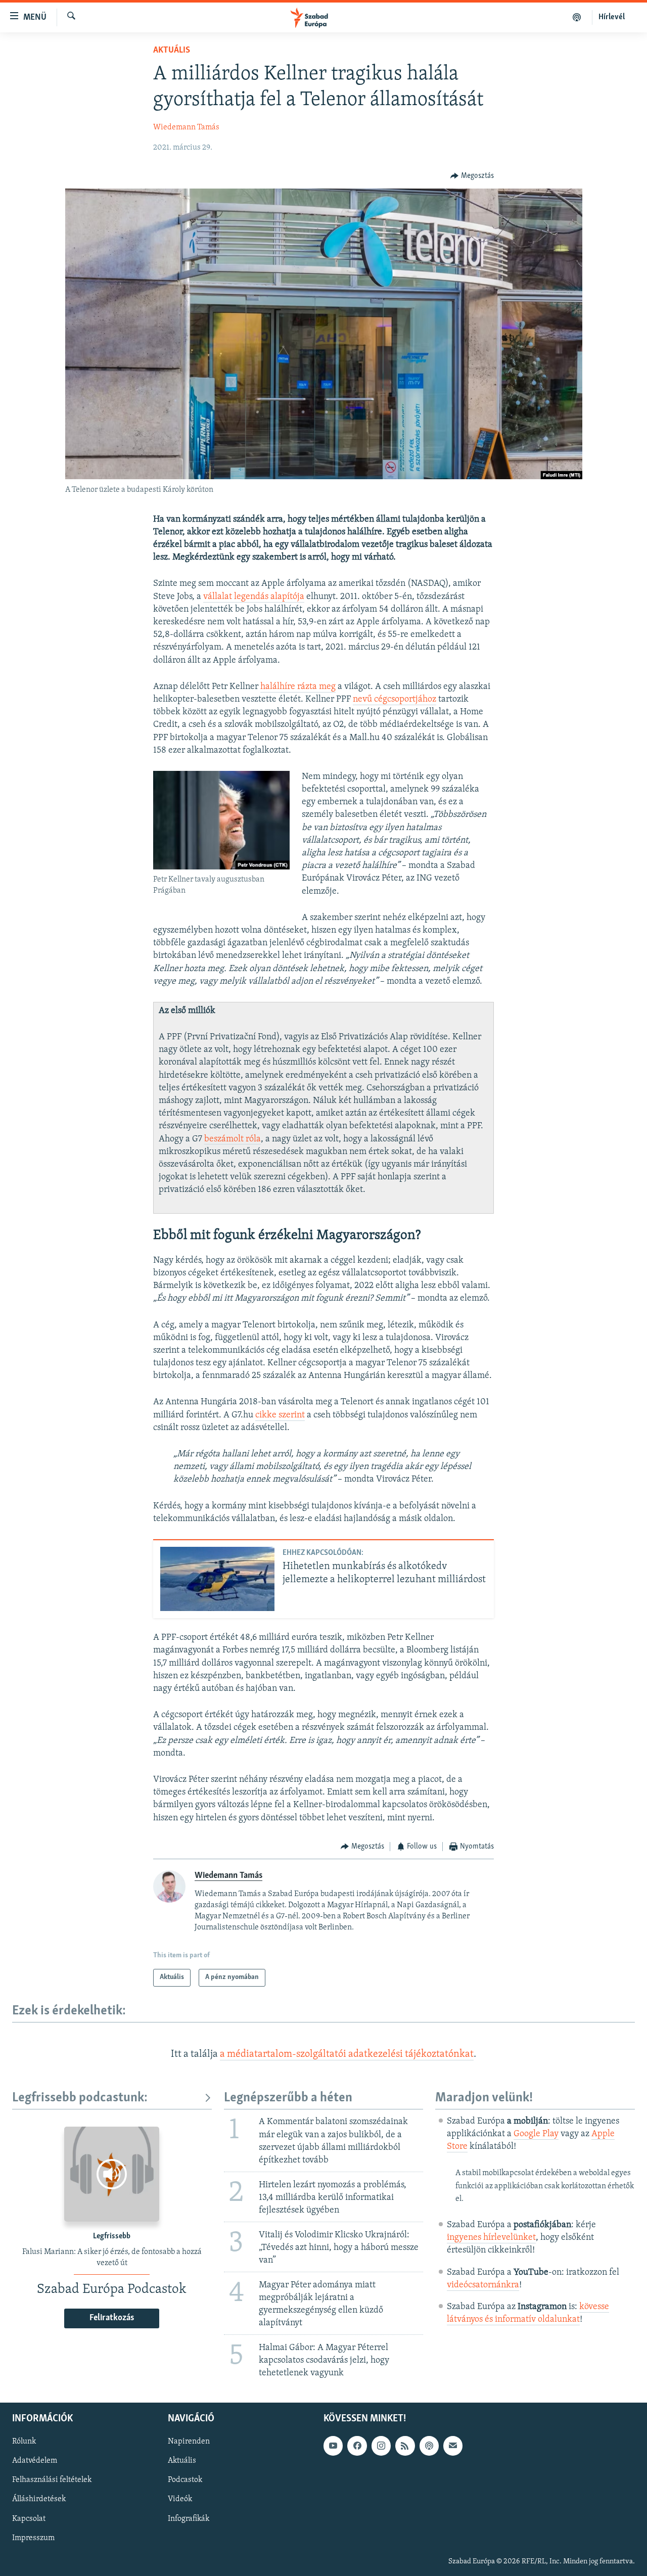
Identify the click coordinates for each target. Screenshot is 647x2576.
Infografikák (189, 2518)
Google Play (536, 2134)
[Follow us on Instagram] (381, 2446)
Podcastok (185, 2480)
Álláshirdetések (39, 2499)
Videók (180, 2499)
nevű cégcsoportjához (395, 700)
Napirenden (189, 2442)
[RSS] (405, 2446)
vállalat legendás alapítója (254, 597)
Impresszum (33, 2538)
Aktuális (172, 51)
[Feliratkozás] (453, 2446)
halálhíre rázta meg (298, 687)
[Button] (472, 176)
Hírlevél (612, 17)
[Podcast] (429, 2446)
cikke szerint (280, 1415)
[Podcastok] (577, 17)
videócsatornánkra (483, 2285)
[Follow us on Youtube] (333, 2446)
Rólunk (24, 2442)
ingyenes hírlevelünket (491, 2238)
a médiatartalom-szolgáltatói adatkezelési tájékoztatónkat (347, 2054)
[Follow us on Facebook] (357, 2446)
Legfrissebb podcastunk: (80, 2098)
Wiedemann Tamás (186, 127)
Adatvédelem (35, 2461)
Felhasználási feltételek (52, 2480)
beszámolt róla (233, 1139)
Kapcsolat (29, 2518)
